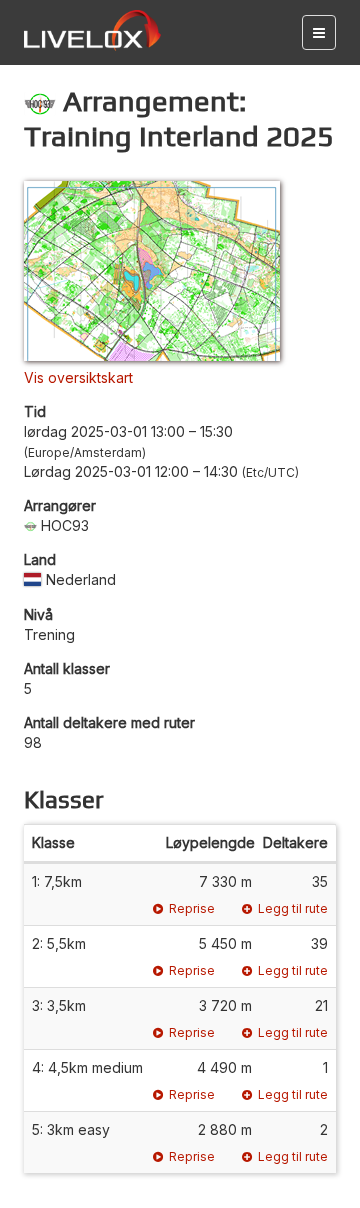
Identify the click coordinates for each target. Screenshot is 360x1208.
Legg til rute (293, 908)
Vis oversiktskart (78, 377)
